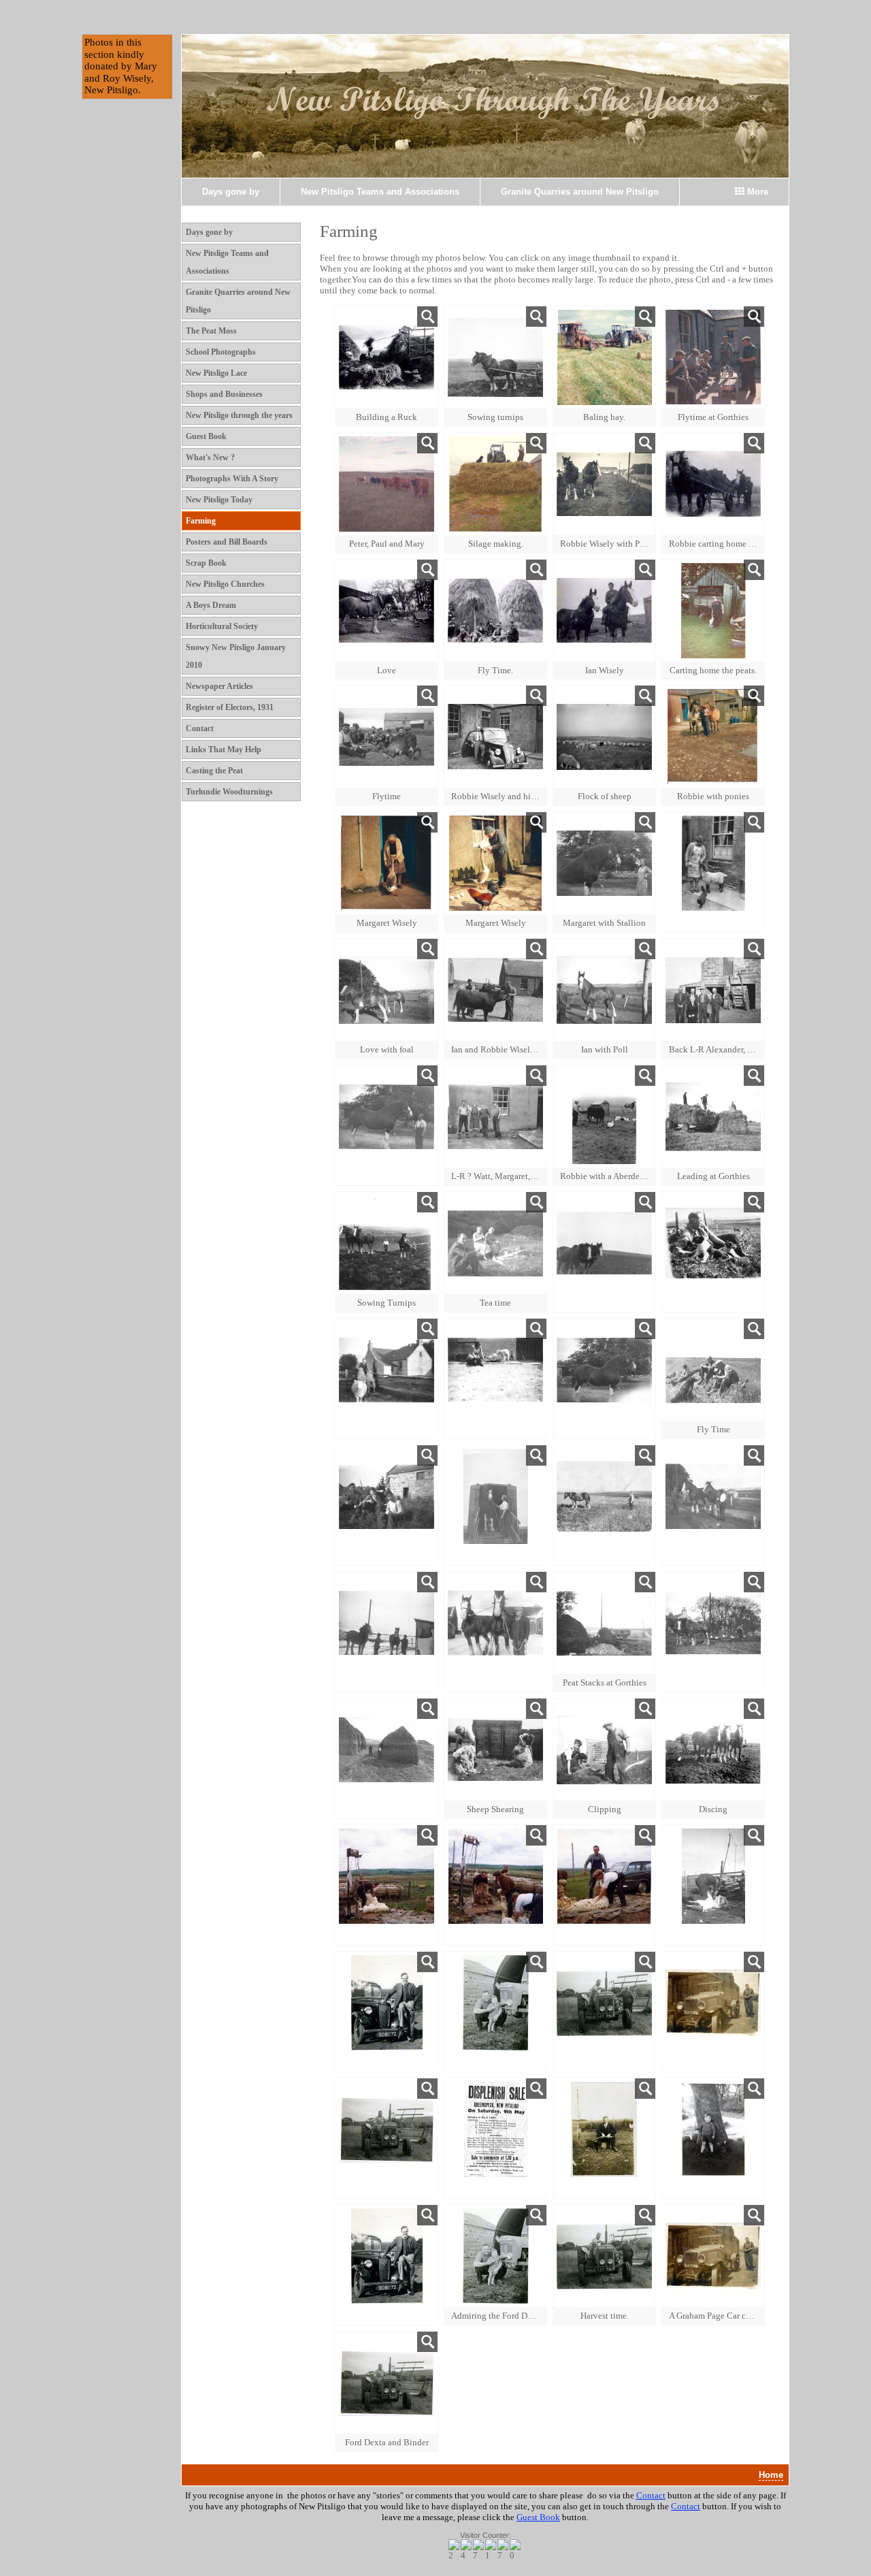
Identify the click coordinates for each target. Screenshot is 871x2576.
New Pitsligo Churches (225, 584)
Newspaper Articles (219, 686)
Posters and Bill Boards (227, 542)
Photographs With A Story (232, 479)
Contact (200, 728)
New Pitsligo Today (219, 500)
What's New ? (210, 457)
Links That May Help (224, 750)
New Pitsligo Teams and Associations (380, 192)
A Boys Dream (211, 605)
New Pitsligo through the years (239, 415)
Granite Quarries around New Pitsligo (580, 192)
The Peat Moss (211, 331)
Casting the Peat (214, 771)
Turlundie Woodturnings (229, 792)
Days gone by (231, 192)
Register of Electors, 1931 (230, 707)
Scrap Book (206, 563)
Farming (201, 521)
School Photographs (221, 352)
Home (771, 2475)
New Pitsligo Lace (216, 373)
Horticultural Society (222, 626)
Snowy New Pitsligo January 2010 (236, 656)
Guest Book (206, 436)
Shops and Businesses (224, 394)
